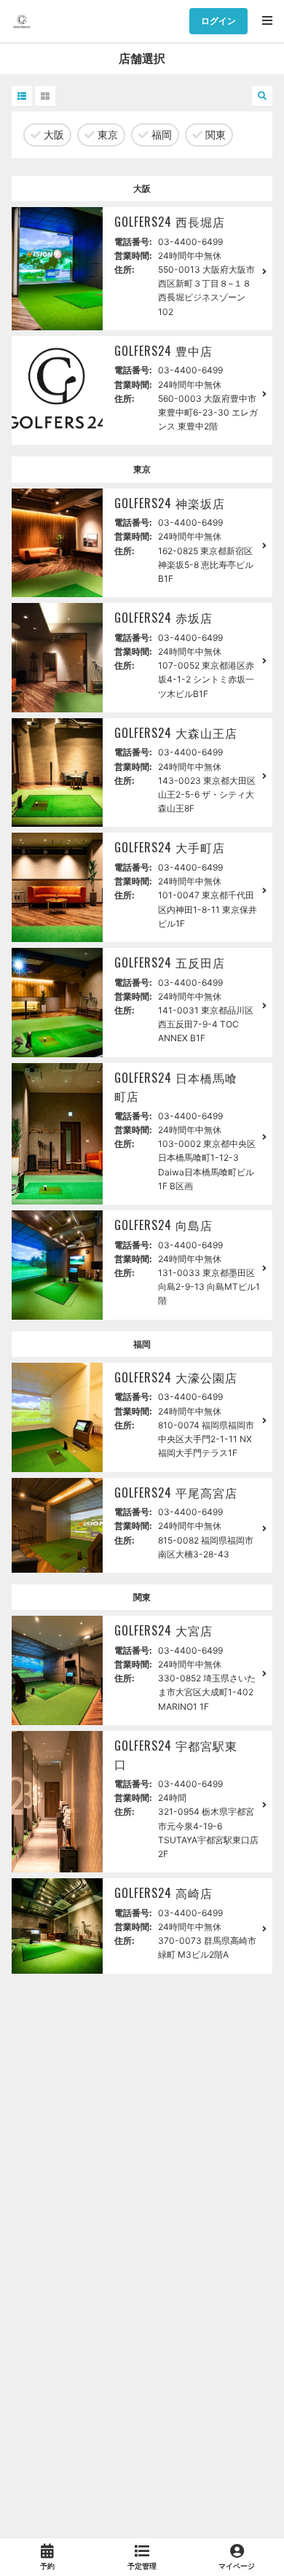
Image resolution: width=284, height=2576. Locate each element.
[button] (22, 96)
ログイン (218, 21)
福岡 (160, 135)
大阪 (52, 135)
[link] (47, 2557)
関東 (214, 135)
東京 (106, 135)
